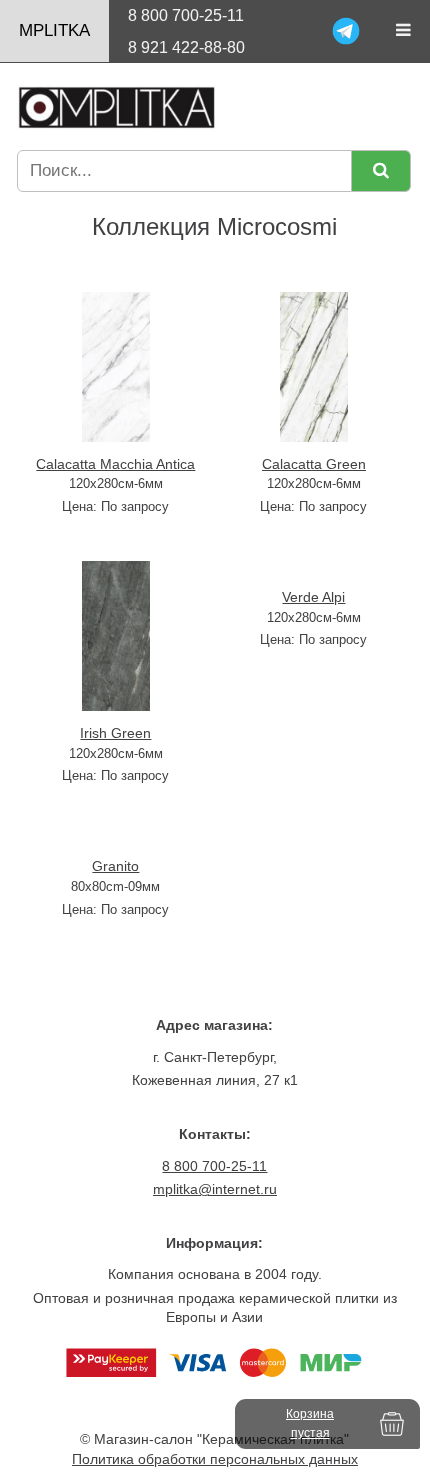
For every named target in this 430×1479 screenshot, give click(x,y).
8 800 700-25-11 (186, 15)
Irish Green (115, 733)
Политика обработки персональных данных (215, 1459)
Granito (115, 866)
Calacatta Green (314, 464)
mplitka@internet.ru (215, 1189)
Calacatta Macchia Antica (115, 464)
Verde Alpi (313, 597)
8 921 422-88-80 (186, 47)
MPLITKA (54, 30)
